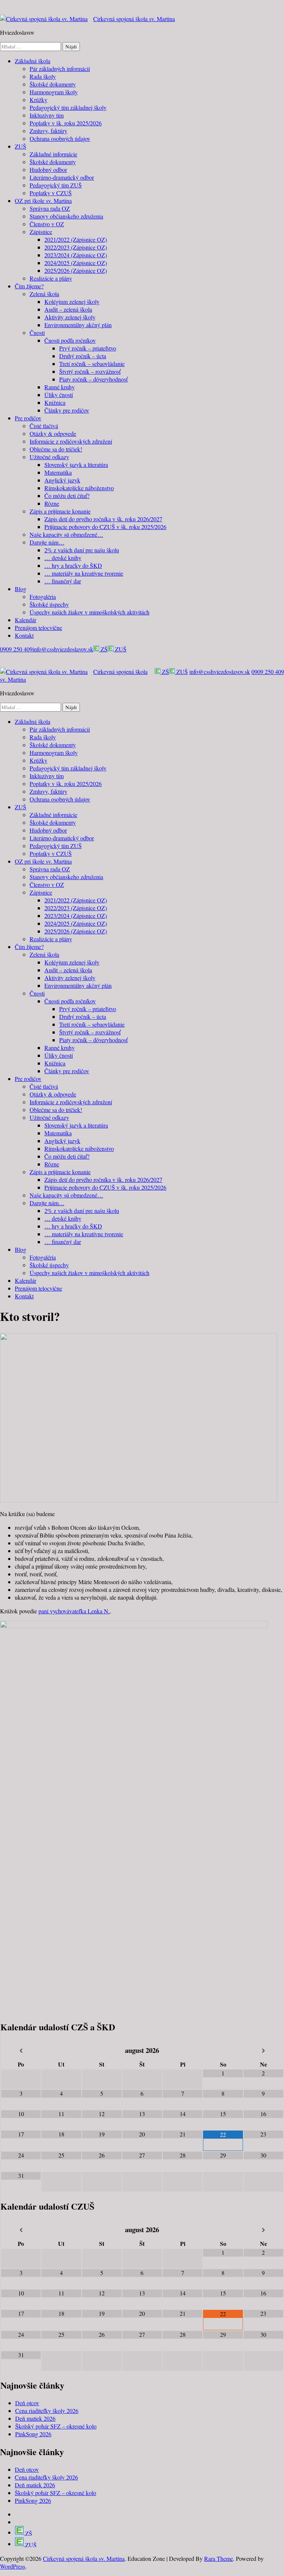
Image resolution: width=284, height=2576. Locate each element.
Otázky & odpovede (53, 433)
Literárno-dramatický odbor (62, 177)
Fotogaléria (43, 596)
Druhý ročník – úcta (83, 356)
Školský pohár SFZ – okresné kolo (56, 2426)
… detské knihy (63, 558)
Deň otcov (27, 2403)
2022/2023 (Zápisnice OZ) (76, 247)
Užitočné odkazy (49, 457)
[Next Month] (263, 2051)
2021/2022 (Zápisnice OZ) (76, 239)
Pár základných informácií (60, 69)
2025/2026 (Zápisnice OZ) (76, 270)
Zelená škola (44, 294)
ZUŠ (21, 146)
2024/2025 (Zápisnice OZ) (76, 263)
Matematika (58, 472)
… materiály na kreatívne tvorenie (84, 573)
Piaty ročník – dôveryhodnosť (93, 379)
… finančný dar (63, 581)
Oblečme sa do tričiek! (56, 449)
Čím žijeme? (29, 286)
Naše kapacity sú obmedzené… (66, 534)
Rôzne (52, 503)
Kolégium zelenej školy (72, 301)
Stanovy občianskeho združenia (66, 216)
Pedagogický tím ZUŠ (56, 185)
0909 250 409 (16, 649)
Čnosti (37, 333)
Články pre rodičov (67, 410)
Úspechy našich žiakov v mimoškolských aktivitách (89, 612)
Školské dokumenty (53, 84)
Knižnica (55, 402)
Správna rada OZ (50, 208)
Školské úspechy (49, 604)
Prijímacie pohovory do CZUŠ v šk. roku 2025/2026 (105, 527)
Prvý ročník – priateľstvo (88, 348)
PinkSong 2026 (33, 2434)
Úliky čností (59, 395)
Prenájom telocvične (38, 628)
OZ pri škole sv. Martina (43, 201)
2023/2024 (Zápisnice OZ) (76, 255)
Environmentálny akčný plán (78, 325)
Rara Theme (219, 2558)
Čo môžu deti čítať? (67, 496)
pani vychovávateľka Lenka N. (74, 1611)
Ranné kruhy (60, 387)
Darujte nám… (47, 542)
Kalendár (26, 620)
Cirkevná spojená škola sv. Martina (134, 19)
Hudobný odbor (48, 170)
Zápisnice (41, 232)
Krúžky (38, 100)
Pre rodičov (28, 418)
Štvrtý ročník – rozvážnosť (90, 371)
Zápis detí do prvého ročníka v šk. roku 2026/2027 (103, 519)
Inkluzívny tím (47, 115)
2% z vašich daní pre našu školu (82, 550)
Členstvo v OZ (47, 224)
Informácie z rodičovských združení (71, 441)
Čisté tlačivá (44, 426)
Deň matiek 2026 (35, 2418)
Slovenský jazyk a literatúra (76, 465)
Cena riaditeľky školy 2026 (47, 2411)
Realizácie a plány (51, 278)
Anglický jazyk (62, 480)
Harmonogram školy (54, 92)
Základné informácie (53, 154)
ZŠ (103, 649)
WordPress (13, 2566)
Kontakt (24, 635)
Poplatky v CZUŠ (51, 193)
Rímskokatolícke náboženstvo (79, 488)
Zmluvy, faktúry (48, 131)
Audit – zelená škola (68, 309)
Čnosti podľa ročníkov (70, 340)
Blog (21, 589)
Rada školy (43, 76)
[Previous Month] (21, 2051)
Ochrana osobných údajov (60, 138)
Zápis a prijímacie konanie (60, 511)
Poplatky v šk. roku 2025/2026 (66, 123)
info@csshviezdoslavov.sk (63, 649)
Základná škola (33, 61)
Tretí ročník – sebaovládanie (92, 364)
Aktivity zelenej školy (70, 317)
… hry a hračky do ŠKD (73, 565)
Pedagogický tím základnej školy (68, 107)
